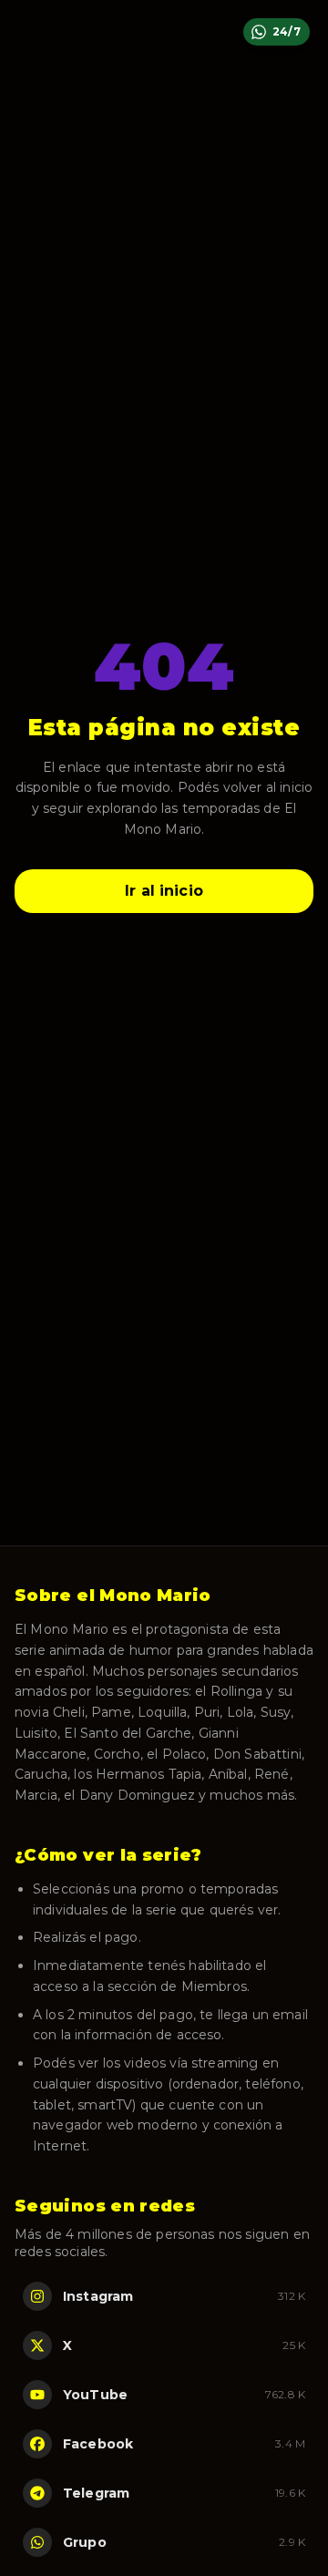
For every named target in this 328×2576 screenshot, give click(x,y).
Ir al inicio (164, 891)
